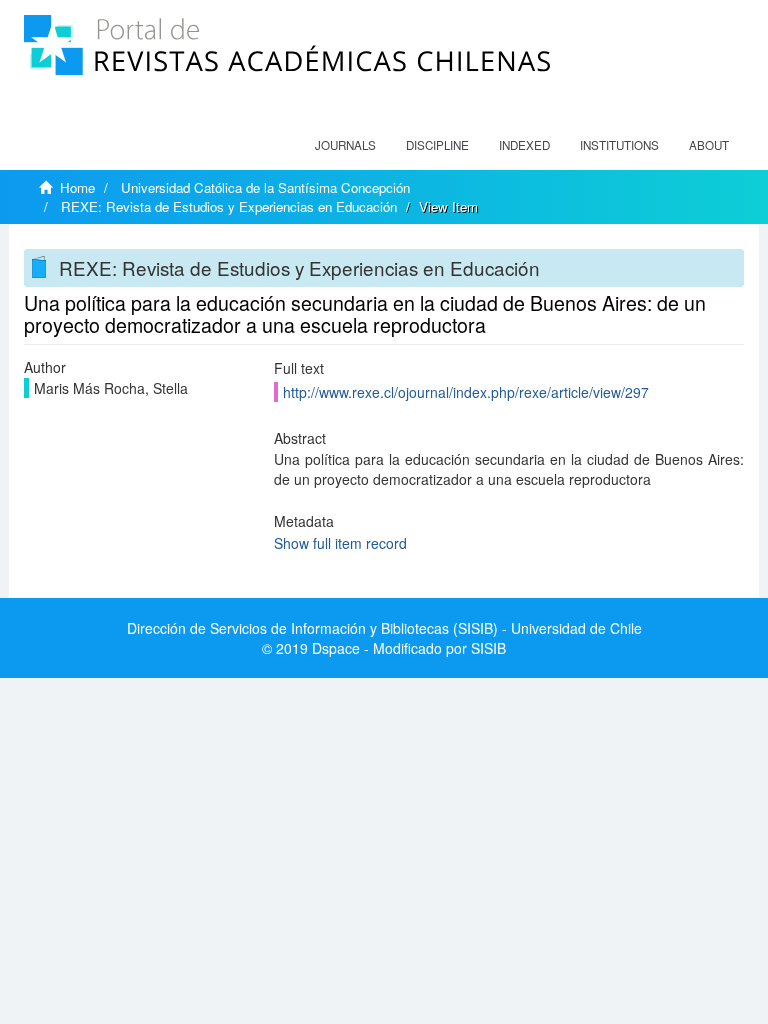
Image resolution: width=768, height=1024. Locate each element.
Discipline (437, 145)
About (709, 145)
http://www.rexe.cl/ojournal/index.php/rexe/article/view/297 (466, 392)
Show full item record (340, 543)
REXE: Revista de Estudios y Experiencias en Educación (229, 206)
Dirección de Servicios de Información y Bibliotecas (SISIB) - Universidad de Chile (384, 628)
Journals (345, 145)
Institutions (619, 145)
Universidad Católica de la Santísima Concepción (265, 187)
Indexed (524, 145)
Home (77, 187)
